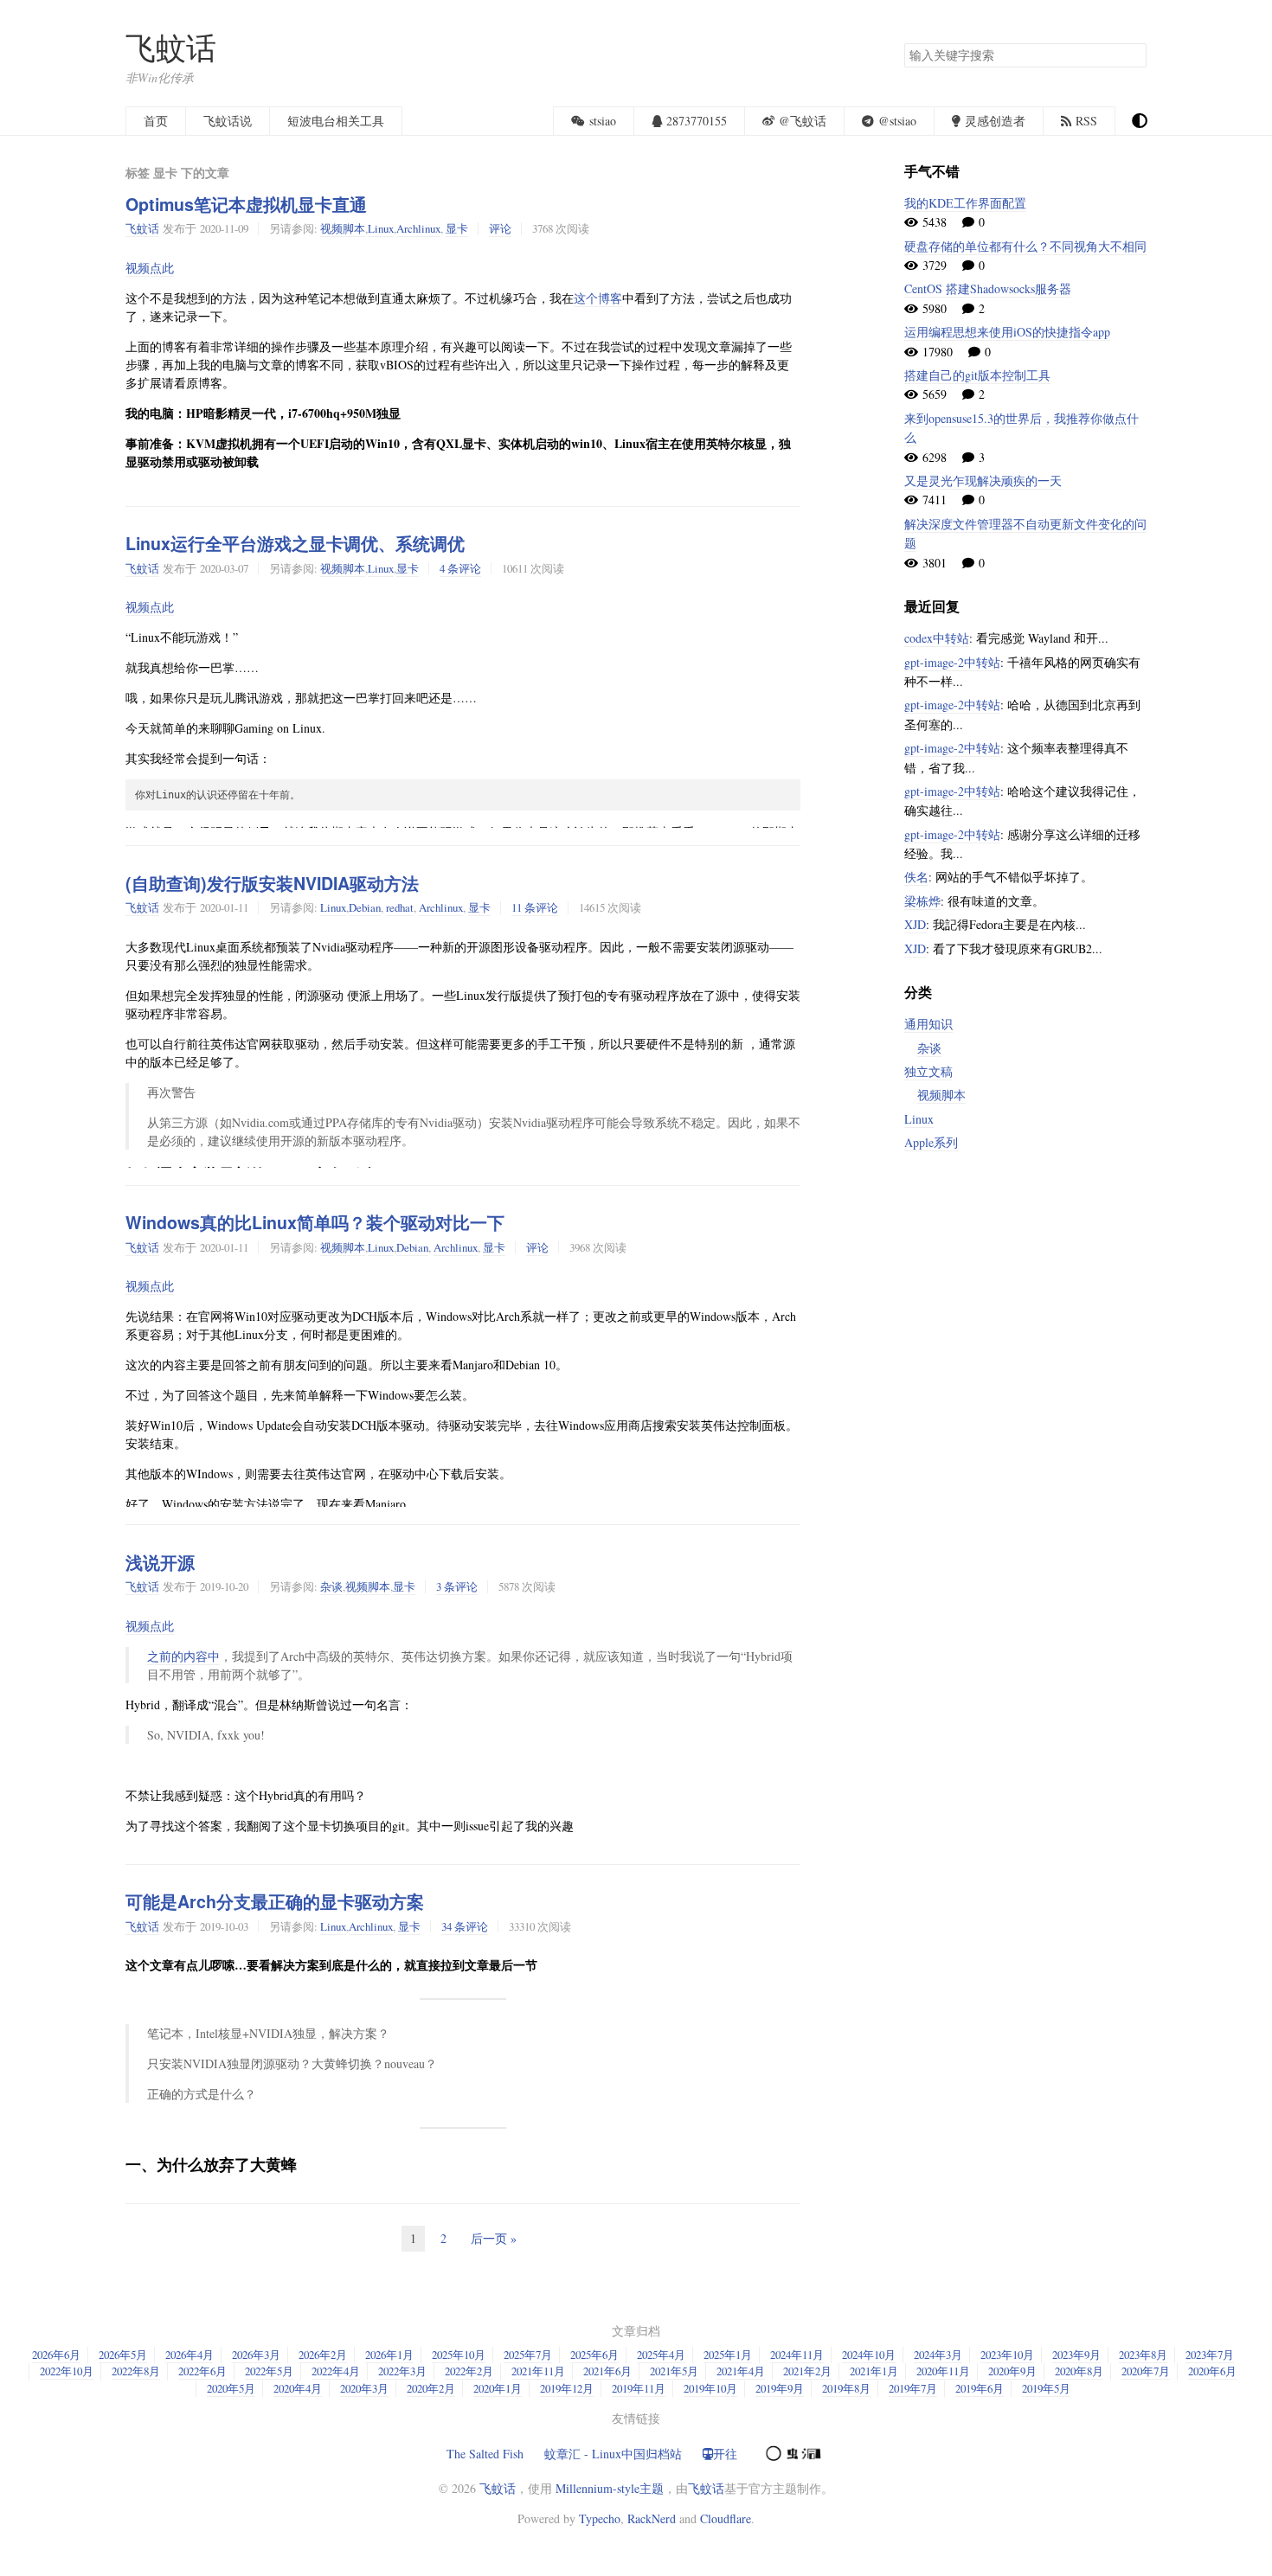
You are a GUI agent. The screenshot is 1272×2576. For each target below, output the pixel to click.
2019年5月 (1046, 2388)
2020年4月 (298, 2388)
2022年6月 (202, 2371)
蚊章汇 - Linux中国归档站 (613, 2454)
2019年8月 (846, 2388)
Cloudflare (726, 2518)
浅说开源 (160, 1562)
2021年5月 (674, 2371)
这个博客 (598, 298)
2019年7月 (913, 2388)
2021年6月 (607, 2371)
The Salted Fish (485, 2454)
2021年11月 (538, 2371)
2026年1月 (389, 2355)
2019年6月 (980, 2388)
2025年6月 (594, 2355)
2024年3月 (938, 2355)
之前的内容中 (183, 1656)
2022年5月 (269, 2371)
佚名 (916, 877)
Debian (365, 907)
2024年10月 (869, 2355)
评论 (500, 228)
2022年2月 (469, 2371)
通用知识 (928, 1024)
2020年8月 (1079, 2371)
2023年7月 (1210, 2355)
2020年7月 (1146, 2371)
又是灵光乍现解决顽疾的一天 (983, 481)
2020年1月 (498, 2388)
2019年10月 (710, 2388)
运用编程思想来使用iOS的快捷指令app (1007, 332)
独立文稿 (928, 1071)
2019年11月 (639, 2388)
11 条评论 (535, 907)
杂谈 (331, 1586)
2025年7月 (528, 2355)
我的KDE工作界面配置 (965, 203)
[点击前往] (792, 2452)
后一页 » (494, 2238)
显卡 (457, 228)
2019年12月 (567, 2388)
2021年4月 (741, 2371)
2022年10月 (67, 2371)
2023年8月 (1143, 2355)
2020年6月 (1212, 2371)
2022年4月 (336, 2371)
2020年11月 (943, 2371)
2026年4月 (190, 2355)
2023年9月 (1076, 2355)
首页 (156, 121)
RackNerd (652, 2518)
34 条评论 (465, 1926)
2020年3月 (364, 2388)
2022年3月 (402, 2371)
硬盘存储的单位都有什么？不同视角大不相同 (1025, 246)
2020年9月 (1012, 2371)
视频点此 (150, 268)
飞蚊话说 (228, 121)
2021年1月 (874, 2371)
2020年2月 (431, 2388)
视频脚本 (343, 228)
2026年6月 (56, 2355)
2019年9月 (780, 2388)
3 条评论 (457, 1586)
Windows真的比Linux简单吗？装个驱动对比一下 (315, 1222)
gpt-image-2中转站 (952, 662)
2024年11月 (797, 2355)
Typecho (600, 2518)
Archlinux (418, 228)
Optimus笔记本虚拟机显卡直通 (246, 204)
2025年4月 (661, 2355)
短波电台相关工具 (336, 121)
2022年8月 (136, 2371)
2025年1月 (728, 2355)
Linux (381, 228)
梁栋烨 (922, 901)
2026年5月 (123, 2355)
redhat (400, 907)
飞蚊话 (171, 47)
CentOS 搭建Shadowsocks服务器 (988, 288)
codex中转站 (937, 638)
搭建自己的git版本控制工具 (977, 375)
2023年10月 (1007, 2355)
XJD (915, 924)
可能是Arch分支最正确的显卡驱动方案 (275, 1901)
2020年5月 (231, 2388)
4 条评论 (460, 568)
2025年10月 (459, 2355)
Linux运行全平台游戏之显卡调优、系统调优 (295, 543)
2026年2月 (323, 2355)
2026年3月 (256, 2355)
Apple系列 (931, 1142)
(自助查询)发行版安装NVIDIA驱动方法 (272, 883)
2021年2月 (807, 2371)
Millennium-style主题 (610, 2488)
